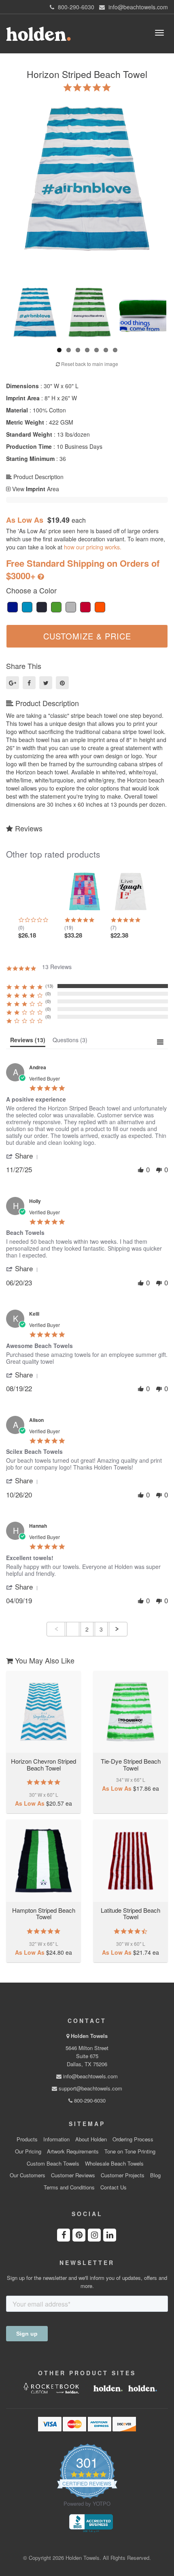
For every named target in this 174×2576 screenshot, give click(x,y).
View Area (35, 489)
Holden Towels (89, 2036)
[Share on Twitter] (46, 683)
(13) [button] (49, 986)
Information (56, 2139)
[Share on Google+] (13, 683)
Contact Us (114, 2187)
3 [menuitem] (101, 1629)
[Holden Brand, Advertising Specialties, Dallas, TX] (91, 2523)
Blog (155, 2175)
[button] (23, 1156)
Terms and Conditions (69, 2187)
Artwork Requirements (73, 2151)
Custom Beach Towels (53, 2164)
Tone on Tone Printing (130, 2151)
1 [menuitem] (73, 1629)
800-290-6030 (89, 2100)
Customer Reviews (73, 2175)
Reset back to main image (89, 364)
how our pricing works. (93, 547)
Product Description (38, 477)
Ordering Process (133, 2139)
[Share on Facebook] (29, 683)
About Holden (91, 2139)
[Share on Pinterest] (62, 683)
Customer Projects (123, 2175)
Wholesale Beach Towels (114, 2164)
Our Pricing (28, 2151)
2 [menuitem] (87, 1629)
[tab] (28, 1042)
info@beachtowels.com (90, 2076)
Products (27, 2139)
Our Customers (28, 2175)
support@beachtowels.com (90, 2088)
